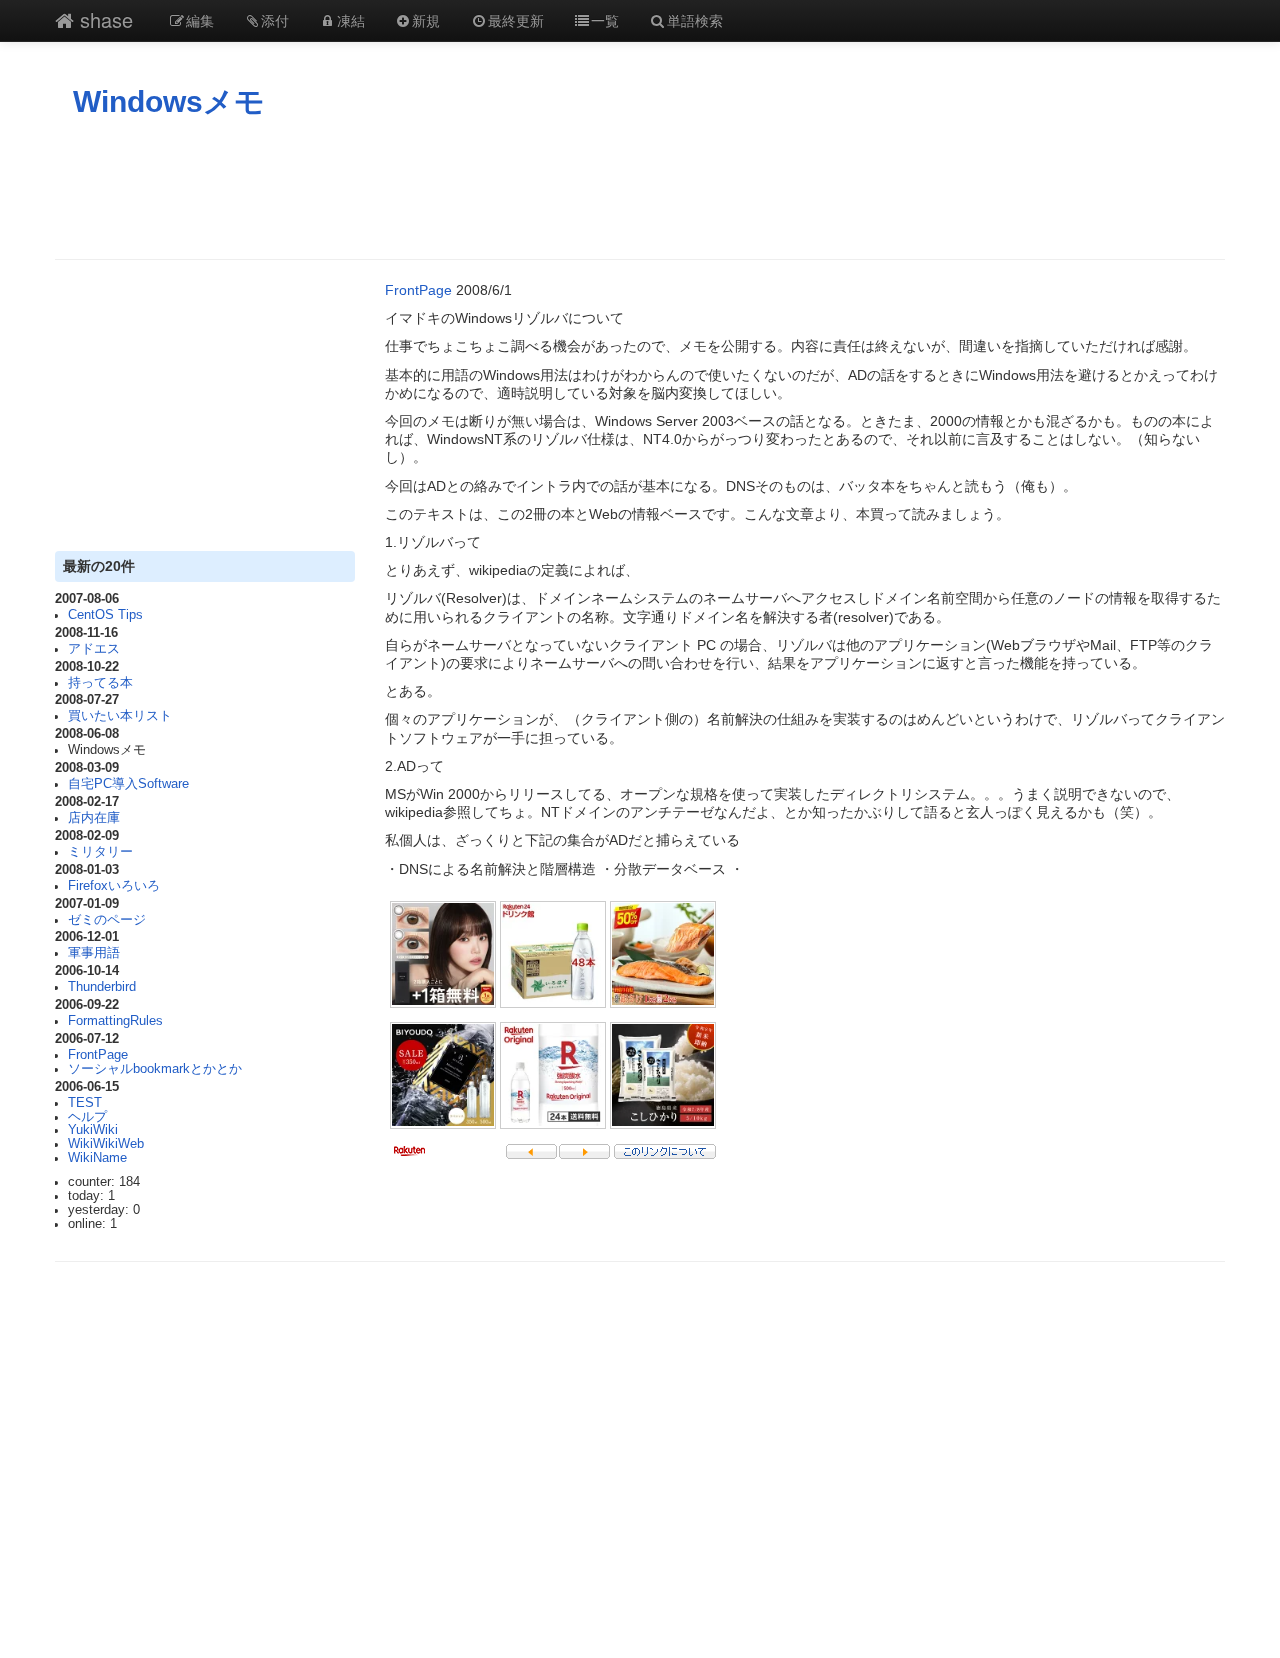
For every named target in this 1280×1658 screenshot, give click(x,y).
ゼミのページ (107, 920)
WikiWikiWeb (106, 1144)
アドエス (94, 649)
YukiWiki (93, 1130)
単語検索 (695, 20)
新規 (426, 20)
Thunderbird (102, 987)
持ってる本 (100, 683)
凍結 (351, 20)
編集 (200, 20)
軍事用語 (94, 953)
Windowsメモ (169, 101)
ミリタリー (100, 852)
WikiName (97, 1158)
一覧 (605, 20)
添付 (275, 20)
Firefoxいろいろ (114, 886)
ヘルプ (87, 1117)
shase (103, 19)
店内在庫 (94, 818)
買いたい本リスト (120, 716)
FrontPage (98, 1055)
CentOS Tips (105, 615)
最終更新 (516, 20)
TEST (85, 1103)
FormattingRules (115, 1021)
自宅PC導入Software (128, 784)
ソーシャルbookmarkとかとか (155, 1069)
